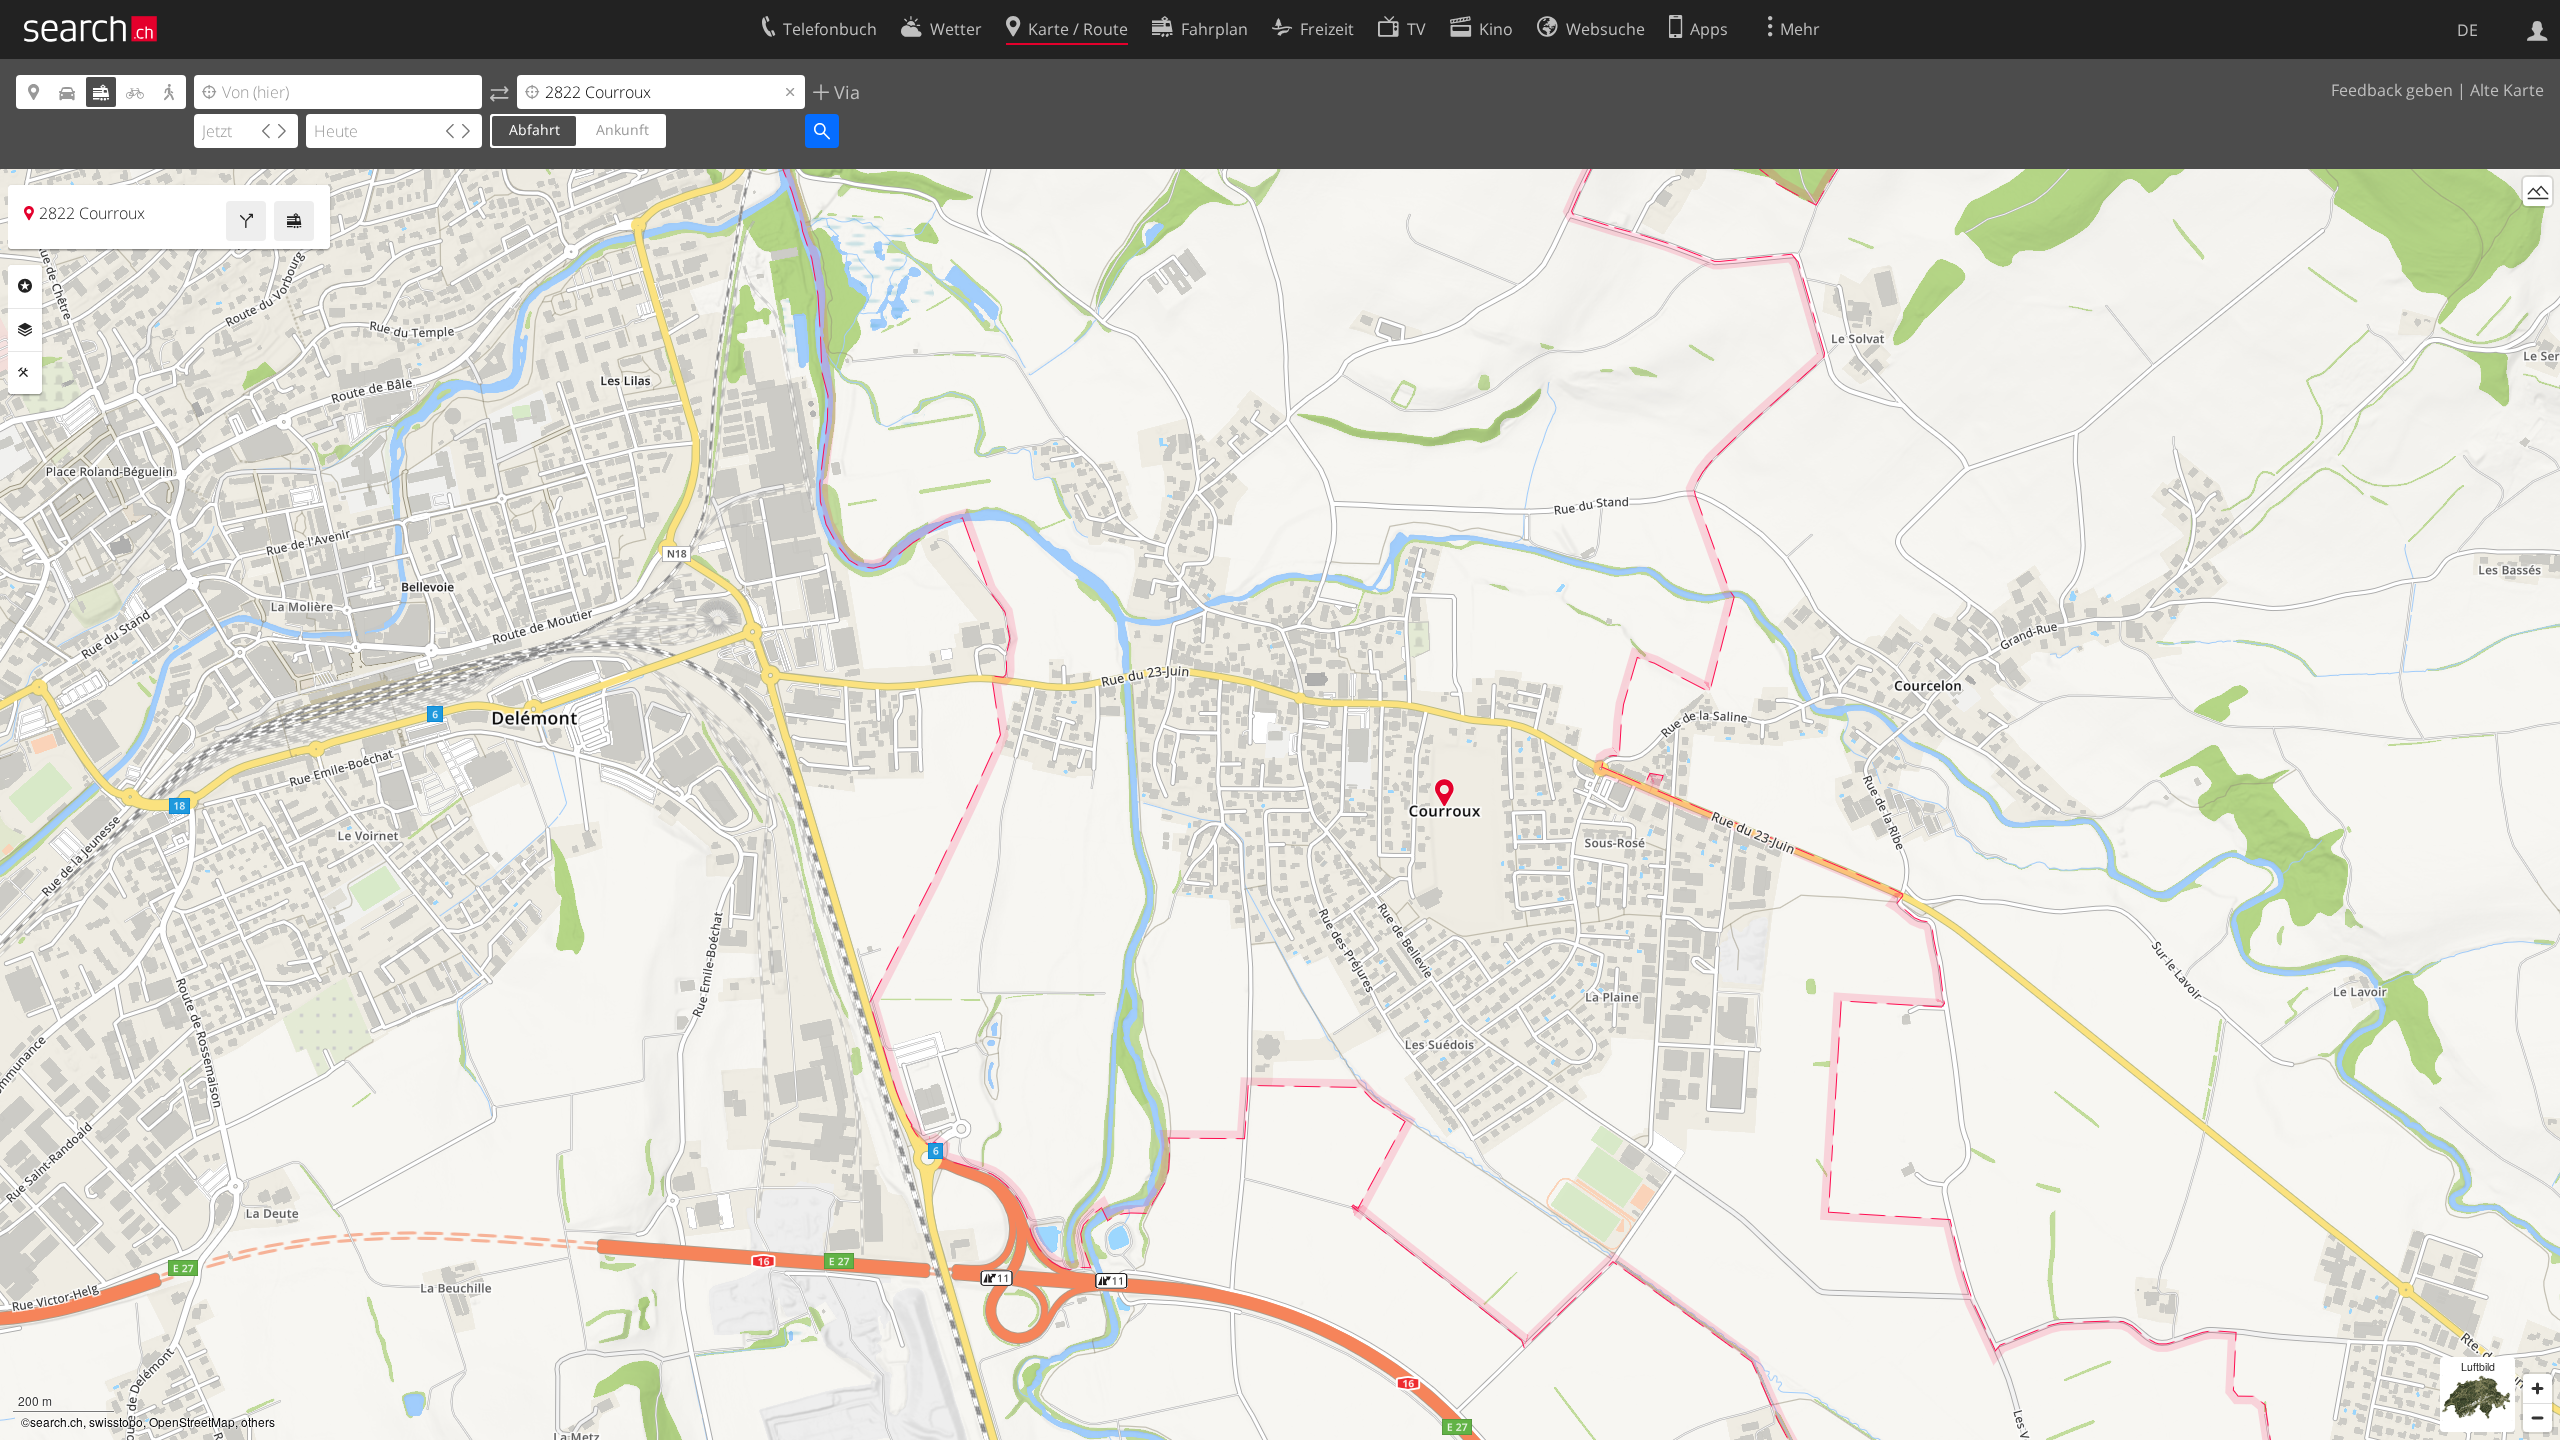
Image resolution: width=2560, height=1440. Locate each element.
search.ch (56, 1421)
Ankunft (622, 129)
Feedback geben (2392, 90)
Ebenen (25, 330)
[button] (1444, 792)
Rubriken (25, 286)
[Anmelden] (2537, 29)
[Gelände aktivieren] (2537, 191)
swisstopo (116, 1421)
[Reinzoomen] (2537, 1388)
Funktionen (25, 373)
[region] (1280, 804)
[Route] (246, 221)
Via (844, 92)
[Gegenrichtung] (499, 92)
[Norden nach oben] (2537, 228)
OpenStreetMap (192, 1421)
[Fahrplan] (294, 221)
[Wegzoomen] (2537, 1417)
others (258, 1421)
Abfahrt (534, 129)
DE (2467, 30)
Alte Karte (2507, 90)
